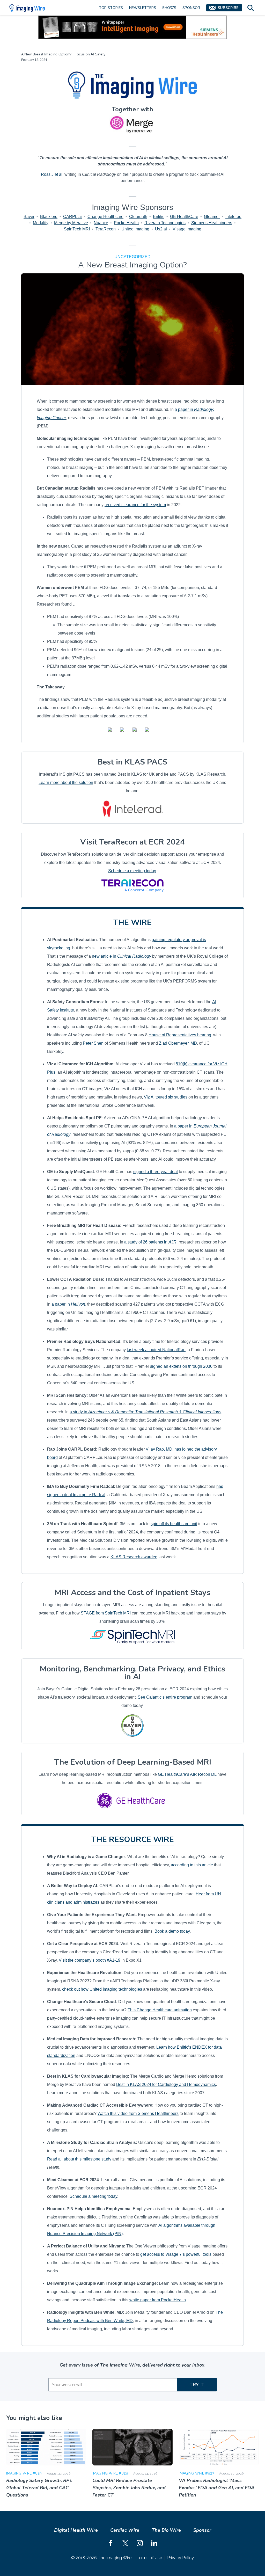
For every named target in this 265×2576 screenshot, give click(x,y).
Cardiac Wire (125, 2530)
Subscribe (228, 8)
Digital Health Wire (76, 2530)
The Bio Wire (166, 2530)
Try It (197, 2385)
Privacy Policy (181, 2558)
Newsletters (143, 8)
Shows (169, 8)
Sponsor (191, 8)
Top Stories (111, 8)
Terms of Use (149, 2558)
